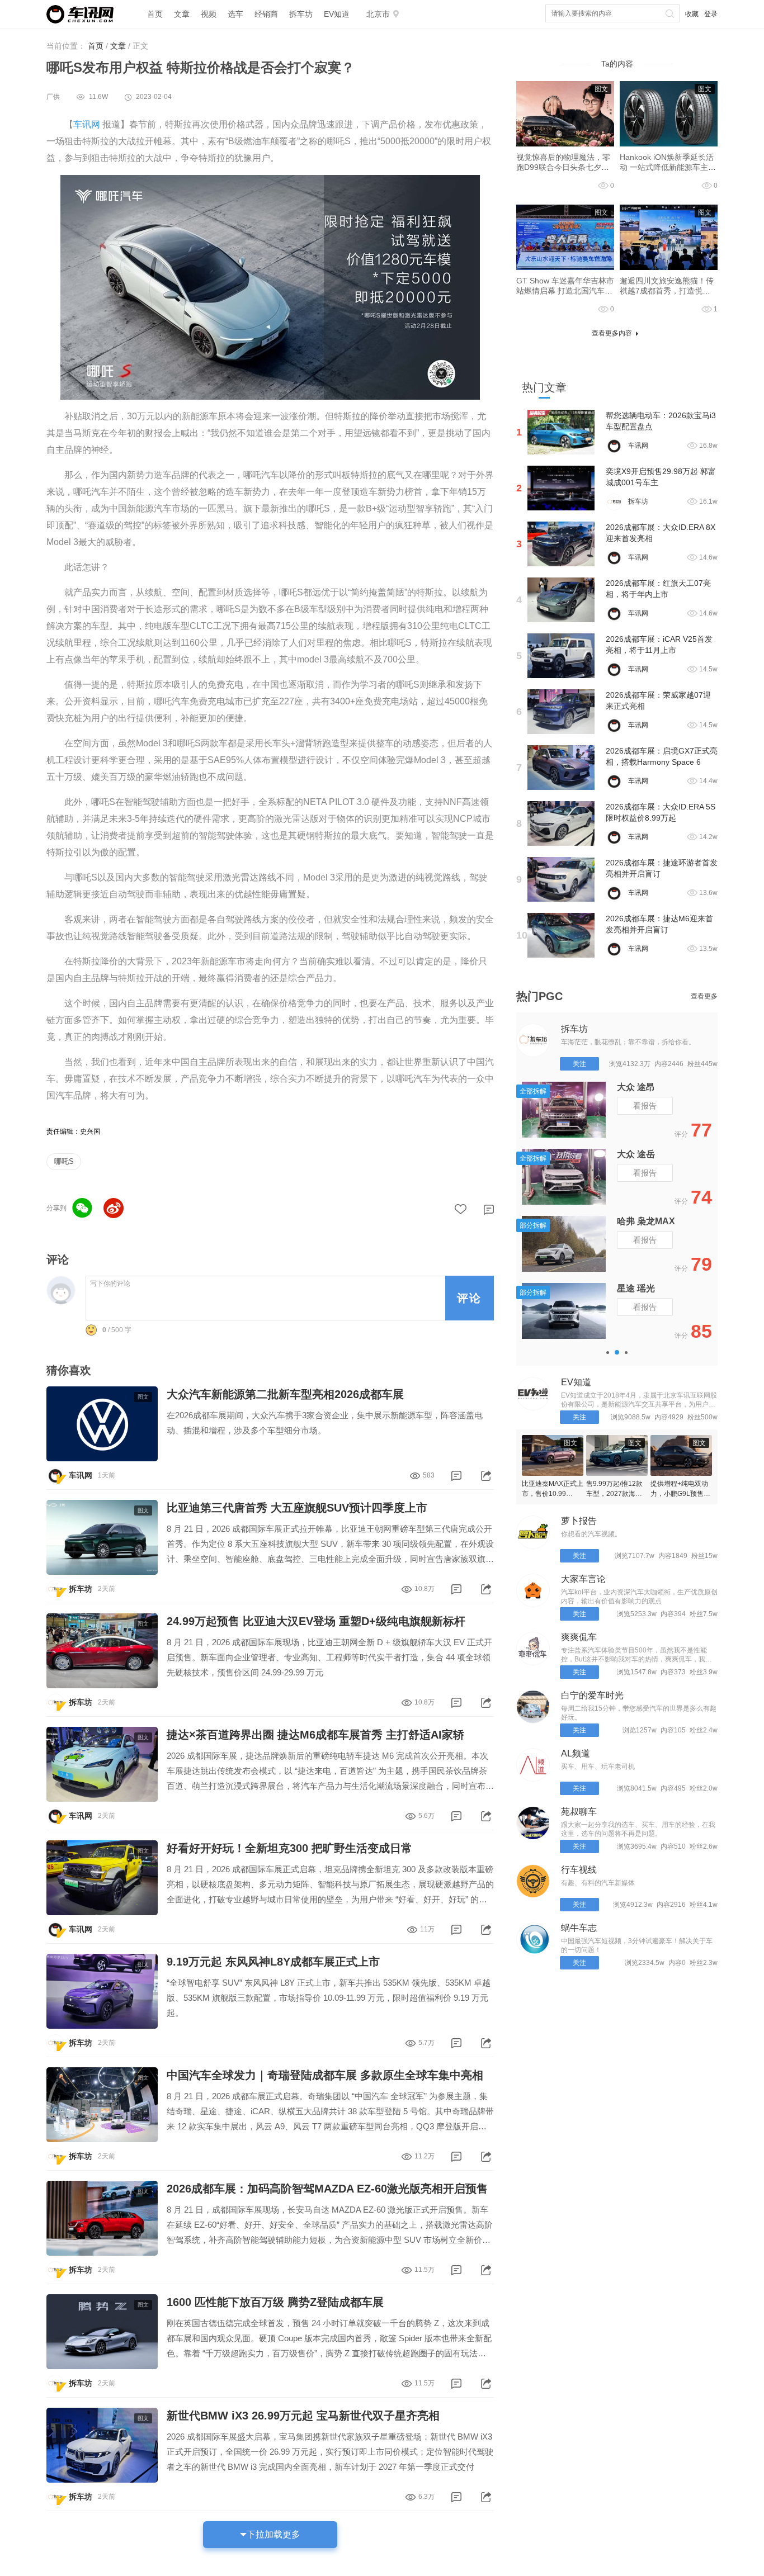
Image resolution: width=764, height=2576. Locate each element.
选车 (235, 14)
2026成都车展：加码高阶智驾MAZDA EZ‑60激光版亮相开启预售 (327, 2189)
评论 (469, 1298)
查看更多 (704, 996)
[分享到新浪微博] (114, 1208)
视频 (209, 14)
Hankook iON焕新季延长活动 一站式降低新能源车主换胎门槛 (668, 167)
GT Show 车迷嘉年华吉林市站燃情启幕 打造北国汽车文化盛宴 (565, 291)
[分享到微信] (82, 1208)
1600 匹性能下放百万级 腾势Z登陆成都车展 (275, 2302)
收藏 (692, 14)
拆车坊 (301, 14)
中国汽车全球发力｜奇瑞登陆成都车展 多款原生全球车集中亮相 (325, 2075)
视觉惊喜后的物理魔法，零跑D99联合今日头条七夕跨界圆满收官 (563, 167)
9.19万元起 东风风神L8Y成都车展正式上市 (273, 1962)
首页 (155, 14)
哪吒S (64, 1161)
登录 (711, 14)
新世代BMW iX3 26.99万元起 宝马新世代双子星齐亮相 (303, 2416)
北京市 (378, 14)
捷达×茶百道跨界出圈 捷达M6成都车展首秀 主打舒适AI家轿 (315, 1735)
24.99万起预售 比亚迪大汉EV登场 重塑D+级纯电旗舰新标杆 (316, 1621)
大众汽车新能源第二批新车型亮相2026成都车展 (285, 1394)
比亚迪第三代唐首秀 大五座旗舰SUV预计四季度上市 (297, 1508)
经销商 (266, 14)
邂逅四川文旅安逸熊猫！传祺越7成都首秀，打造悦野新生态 (667, 291)
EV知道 (337, 14)
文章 (182, 14)
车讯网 (87, 124)
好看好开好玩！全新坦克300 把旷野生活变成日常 (289, 1848)
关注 (579, 1064)
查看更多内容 (612, 333)
